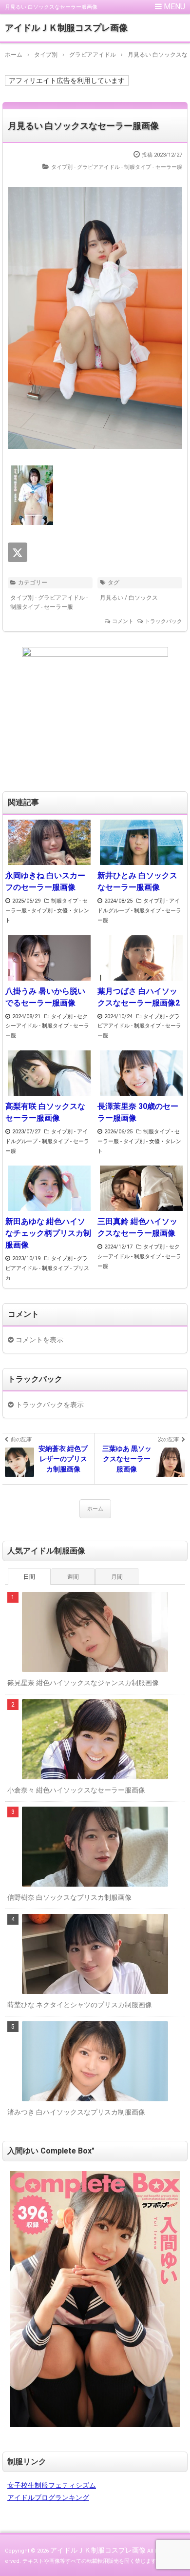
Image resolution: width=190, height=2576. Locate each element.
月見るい (112, 598)
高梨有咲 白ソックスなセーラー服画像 (45, 1112)
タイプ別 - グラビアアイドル (85, 167)
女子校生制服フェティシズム (52, 2485)
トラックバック (163, 621)
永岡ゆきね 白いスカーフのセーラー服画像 (45, 881)
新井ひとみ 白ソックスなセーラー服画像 (137, 881)
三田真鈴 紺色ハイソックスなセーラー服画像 (137, 1227)
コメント (123, 621)
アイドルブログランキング (48, 2497)
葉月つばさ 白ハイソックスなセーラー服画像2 (139, 997)
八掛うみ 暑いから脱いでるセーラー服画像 (45, 997)
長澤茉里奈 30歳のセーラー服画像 (138, 1112)
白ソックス (143, 598)
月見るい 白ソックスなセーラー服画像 (83, 126)
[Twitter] (18, 552)
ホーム (95, 1509)
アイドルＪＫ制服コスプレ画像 (66, 28)
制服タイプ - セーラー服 (153, 167)
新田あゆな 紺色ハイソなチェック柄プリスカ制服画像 (48, 1233)
